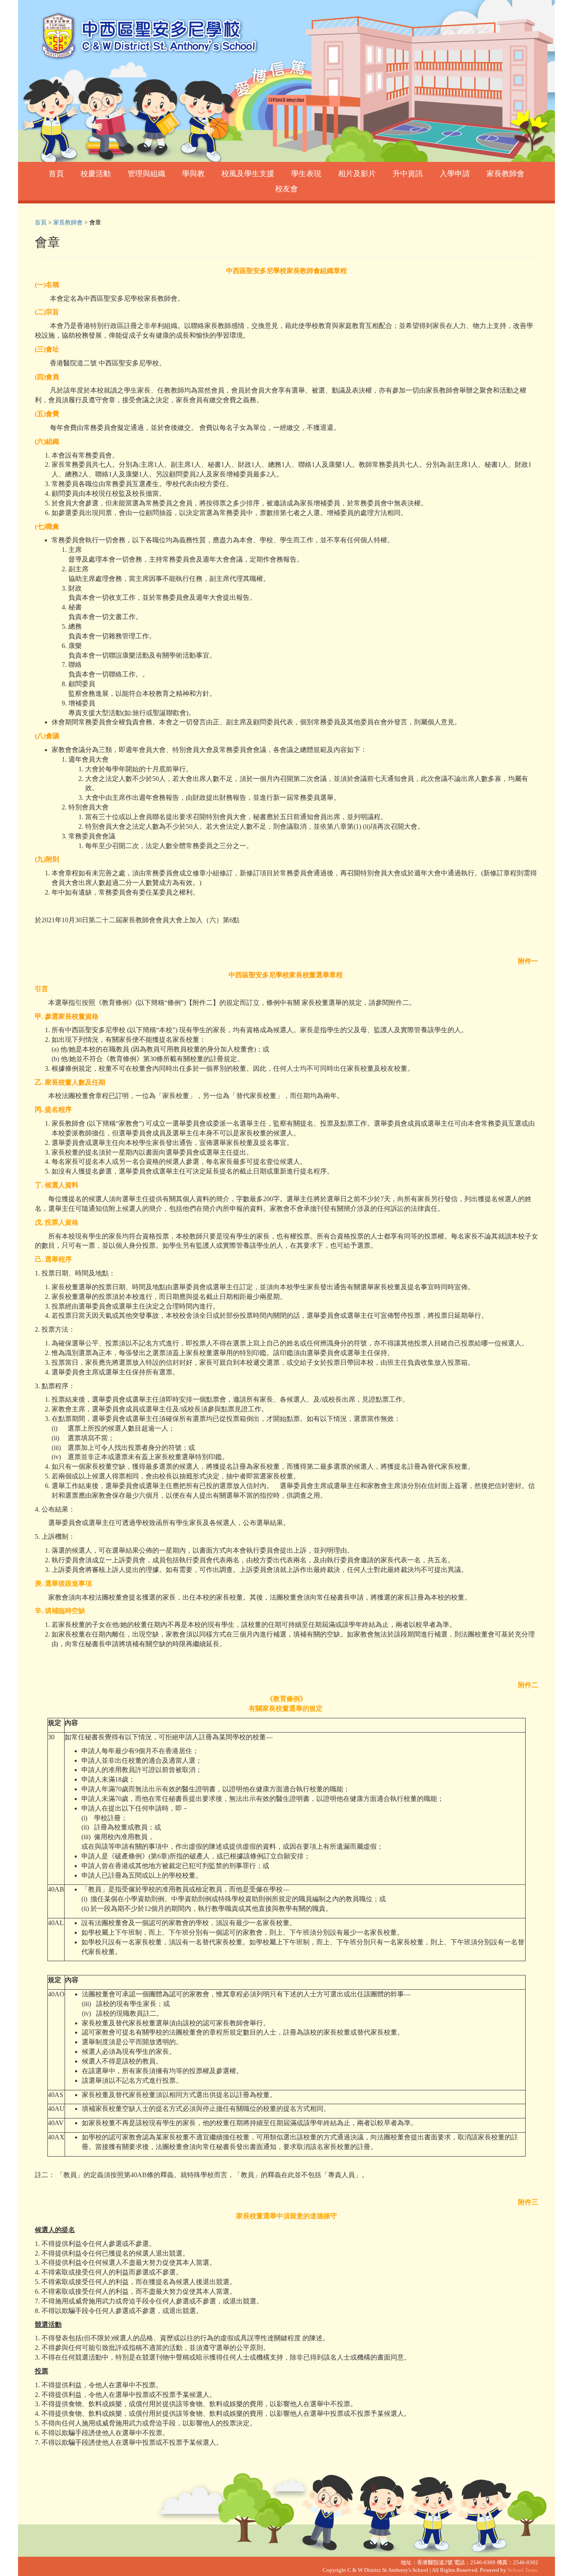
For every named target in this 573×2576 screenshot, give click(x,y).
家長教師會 (505, 174)
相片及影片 (357, 174)
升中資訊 (408, 174)
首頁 (56, 174)
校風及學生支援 (248, 174)
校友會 (286, 189)
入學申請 (455, 174)
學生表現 (306, 174)
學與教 (193, 174)
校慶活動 (96, 174)
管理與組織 (146, 174)
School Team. (523, 2570)
